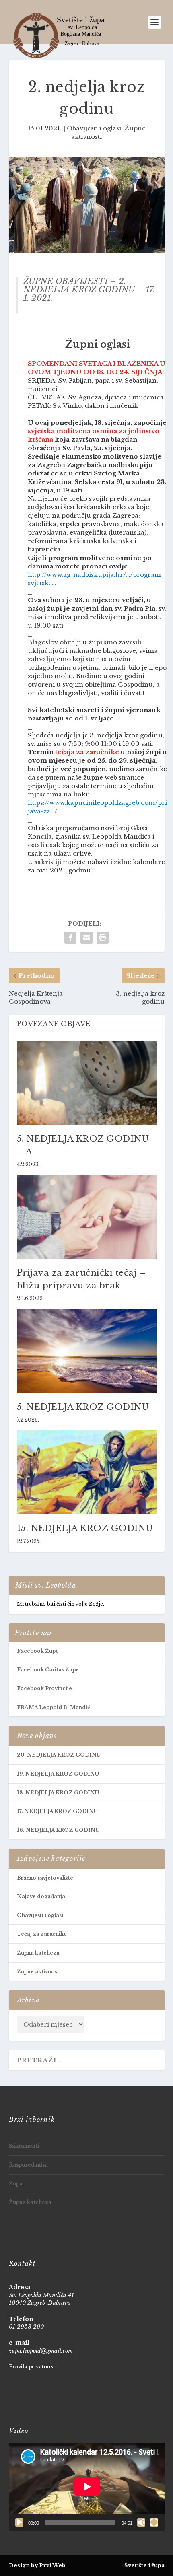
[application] (87, 2487)
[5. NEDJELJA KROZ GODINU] (87, 1351)
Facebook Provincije (44, 1688)
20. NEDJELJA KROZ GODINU (59, 1755)
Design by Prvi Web (37, 2565)
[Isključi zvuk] (141, 2523)
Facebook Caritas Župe (48, 1670)
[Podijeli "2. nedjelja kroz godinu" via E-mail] (86, 938)
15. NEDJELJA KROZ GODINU (85, 1528)
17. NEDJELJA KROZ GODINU (57, 1811)
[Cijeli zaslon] (154, 2523)
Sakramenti (24, 2146)
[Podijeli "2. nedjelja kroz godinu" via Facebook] (70, 938)
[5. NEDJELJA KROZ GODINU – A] (87, 1083)
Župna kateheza (38, 1953)
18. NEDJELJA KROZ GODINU (58, 1793)
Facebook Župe (38, 1651)
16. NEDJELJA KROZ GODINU (58, 1830)
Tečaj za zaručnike (42, 1934)
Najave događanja (41, 1896)
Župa (16, 2184)
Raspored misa (28, 2165)
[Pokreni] (19, 2523)
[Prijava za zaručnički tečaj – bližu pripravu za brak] (87, 1217)
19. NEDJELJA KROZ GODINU (58, 1774)
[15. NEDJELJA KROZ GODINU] (87, 1472)
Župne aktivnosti (39, 1972)
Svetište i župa (144, 2565)
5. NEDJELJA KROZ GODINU (83, 1407)
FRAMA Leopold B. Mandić (54, 1707)
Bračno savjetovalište (45, 1878)
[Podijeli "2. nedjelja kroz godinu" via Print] (103, 938)
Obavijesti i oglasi (94, 128)
